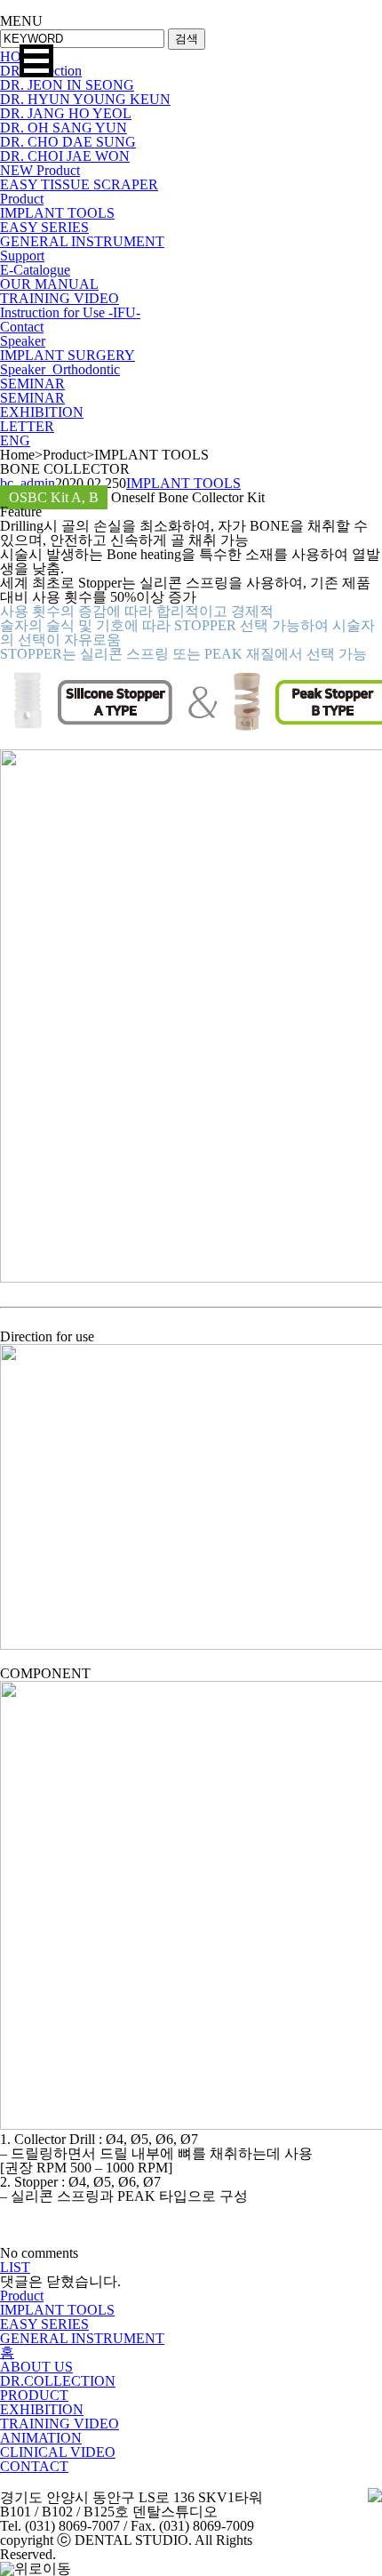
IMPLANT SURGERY (68, 355)
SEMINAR (32, 384)
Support (22, 256)
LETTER (27, 426)
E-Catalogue (35, 270)
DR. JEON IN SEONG (67, 85)
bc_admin (28, 483)
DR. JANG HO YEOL (66, 113)
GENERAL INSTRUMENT (82, 241)
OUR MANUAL (49, 284)
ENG (15, 440)
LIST (15, 2267)
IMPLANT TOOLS (57, 213)
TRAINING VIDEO (60, 298)
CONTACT (34, 2466)
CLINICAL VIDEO (58, 2452)
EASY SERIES (44, 227)
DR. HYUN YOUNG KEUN (85, 99)
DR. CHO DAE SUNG (68, 142)
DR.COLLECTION (58, 2381)
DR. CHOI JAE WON (65, 156)
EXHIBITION (42, 412)
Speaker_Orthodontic (60, 369)
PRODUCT (34, 2395)
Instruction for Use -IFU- (70, 312)
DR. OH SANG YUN (64, 128)
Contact (22, 327)
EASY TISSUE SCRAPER (79, 184)
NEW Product (40, 170)
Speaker (23, 341)
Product (22, 199)
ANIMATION (41, 2438)
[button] (36, 61)
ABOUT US (36, 2367)
